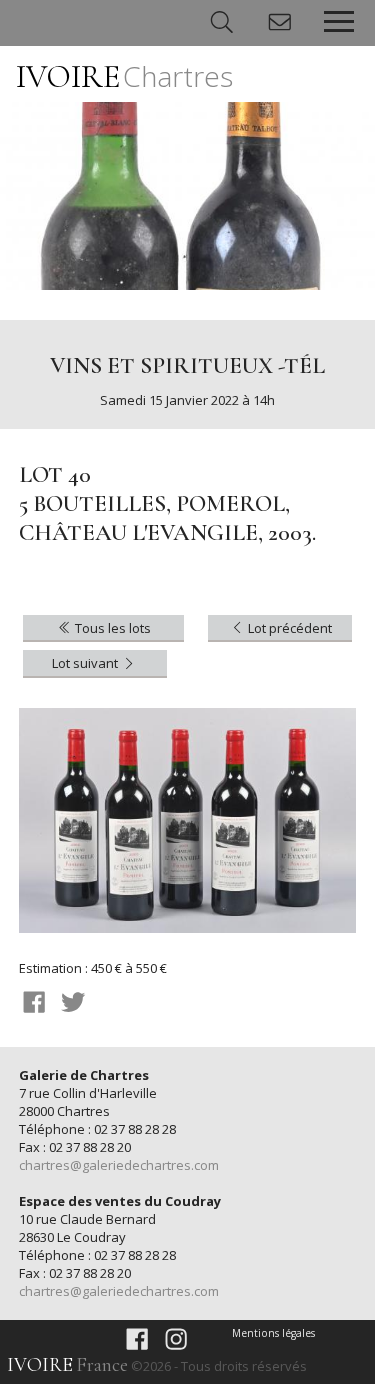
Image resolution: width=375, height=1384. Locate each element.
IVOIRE (124, 76)
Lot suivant (86, 663)
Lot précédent (288, 628)
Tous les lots (111, 628)
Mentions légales (273, 1333)
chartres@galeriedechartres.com (119, 1165)
